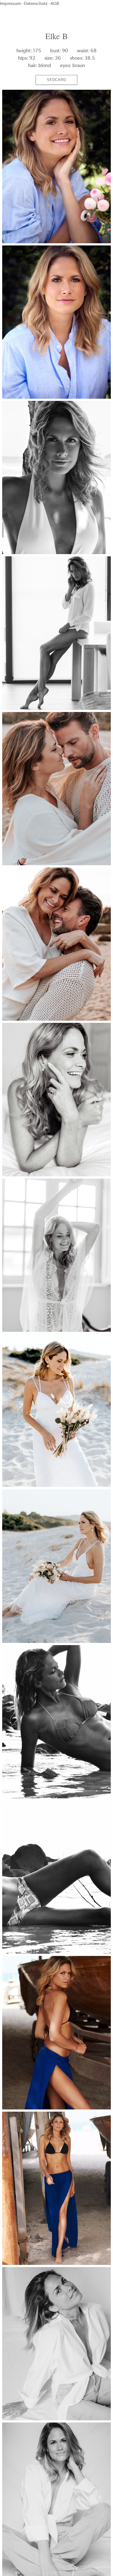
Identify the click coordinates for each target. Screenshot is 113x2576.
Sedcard (56, 80)
